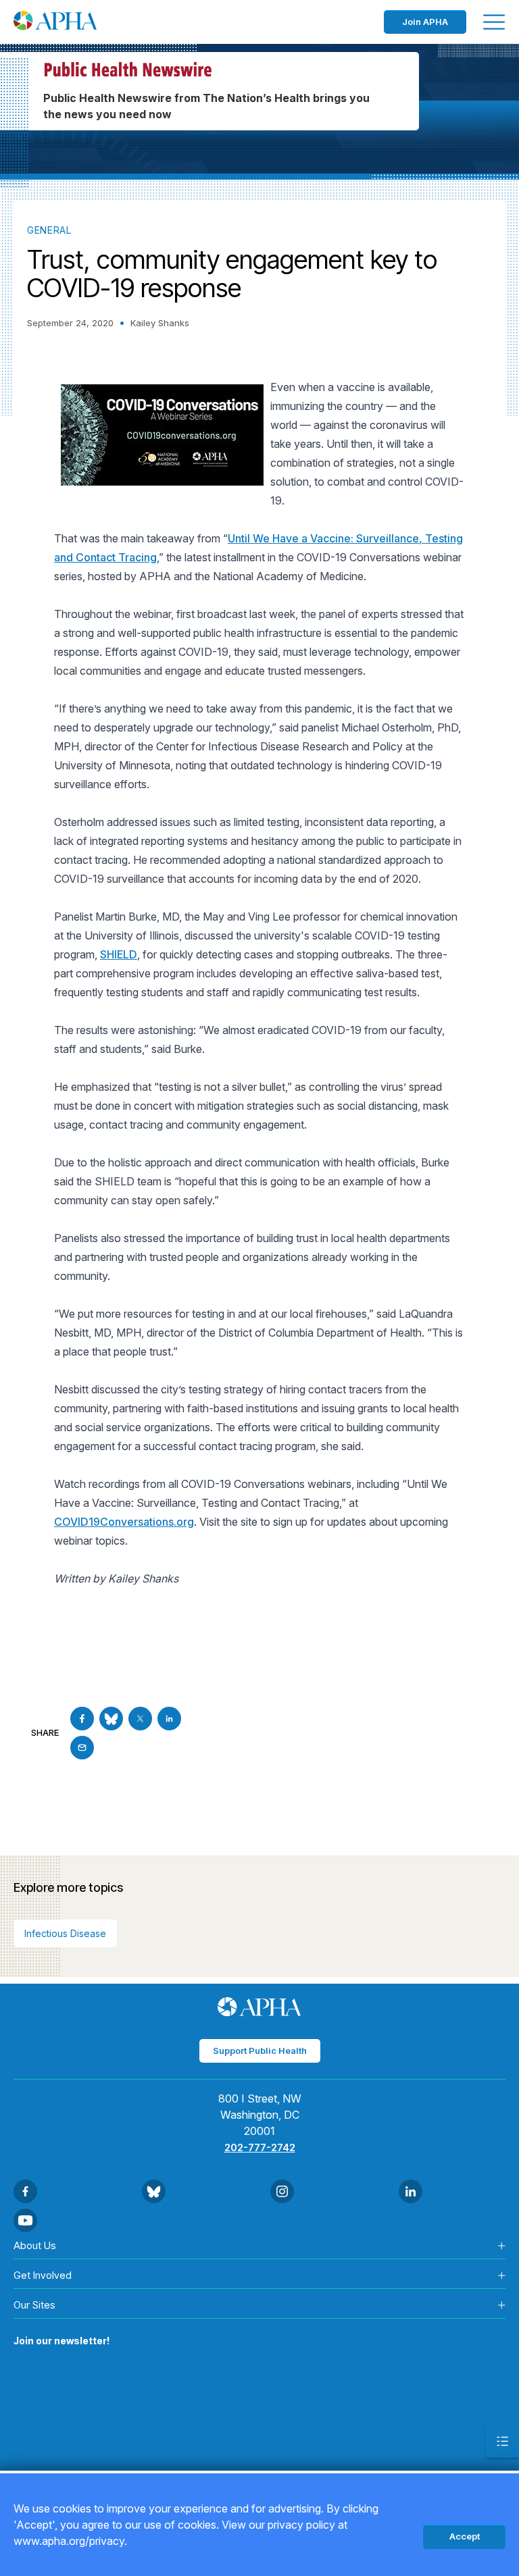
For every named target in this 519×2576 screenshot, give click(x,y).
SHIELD (119, 954)
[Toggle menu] (494, 22)
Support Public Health (260, 2051)
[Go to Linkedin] (169, 1719)
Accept (465, 2536)
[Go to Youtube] (25, 2220)
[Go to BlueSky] (111, 1719)
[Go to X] (140, 1719)
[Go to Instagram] (282, 2191)
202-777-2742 (260, 2147)
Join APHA (425, 22)
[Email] (82, 1748)
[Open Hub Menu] (502, 2441)
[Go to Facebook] (82, 1719)
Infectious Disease (65, 1933)
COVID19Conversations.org (124, 1522)
